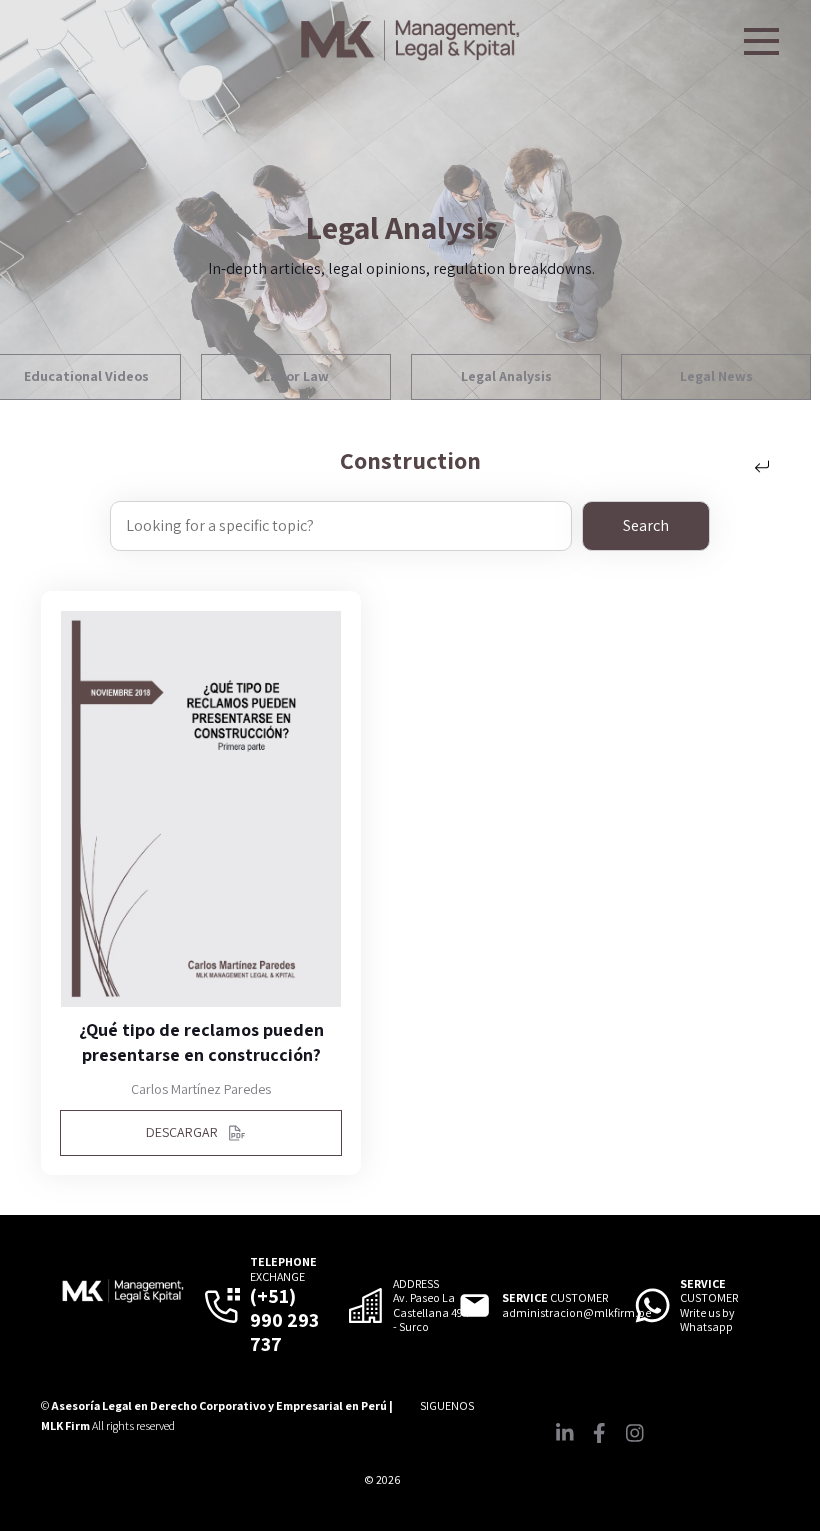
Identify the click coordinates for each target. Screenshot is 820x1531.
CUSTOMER (555, 1298)
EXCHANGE (283, 1269)
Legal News (716, 376)
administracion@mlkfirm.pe (576, 1313)
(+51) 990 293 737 (284, 1320)
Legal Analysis (506, 376)
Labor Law (296, 376)
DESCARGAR (182, 1132)
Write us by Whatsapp (707, 1320)
